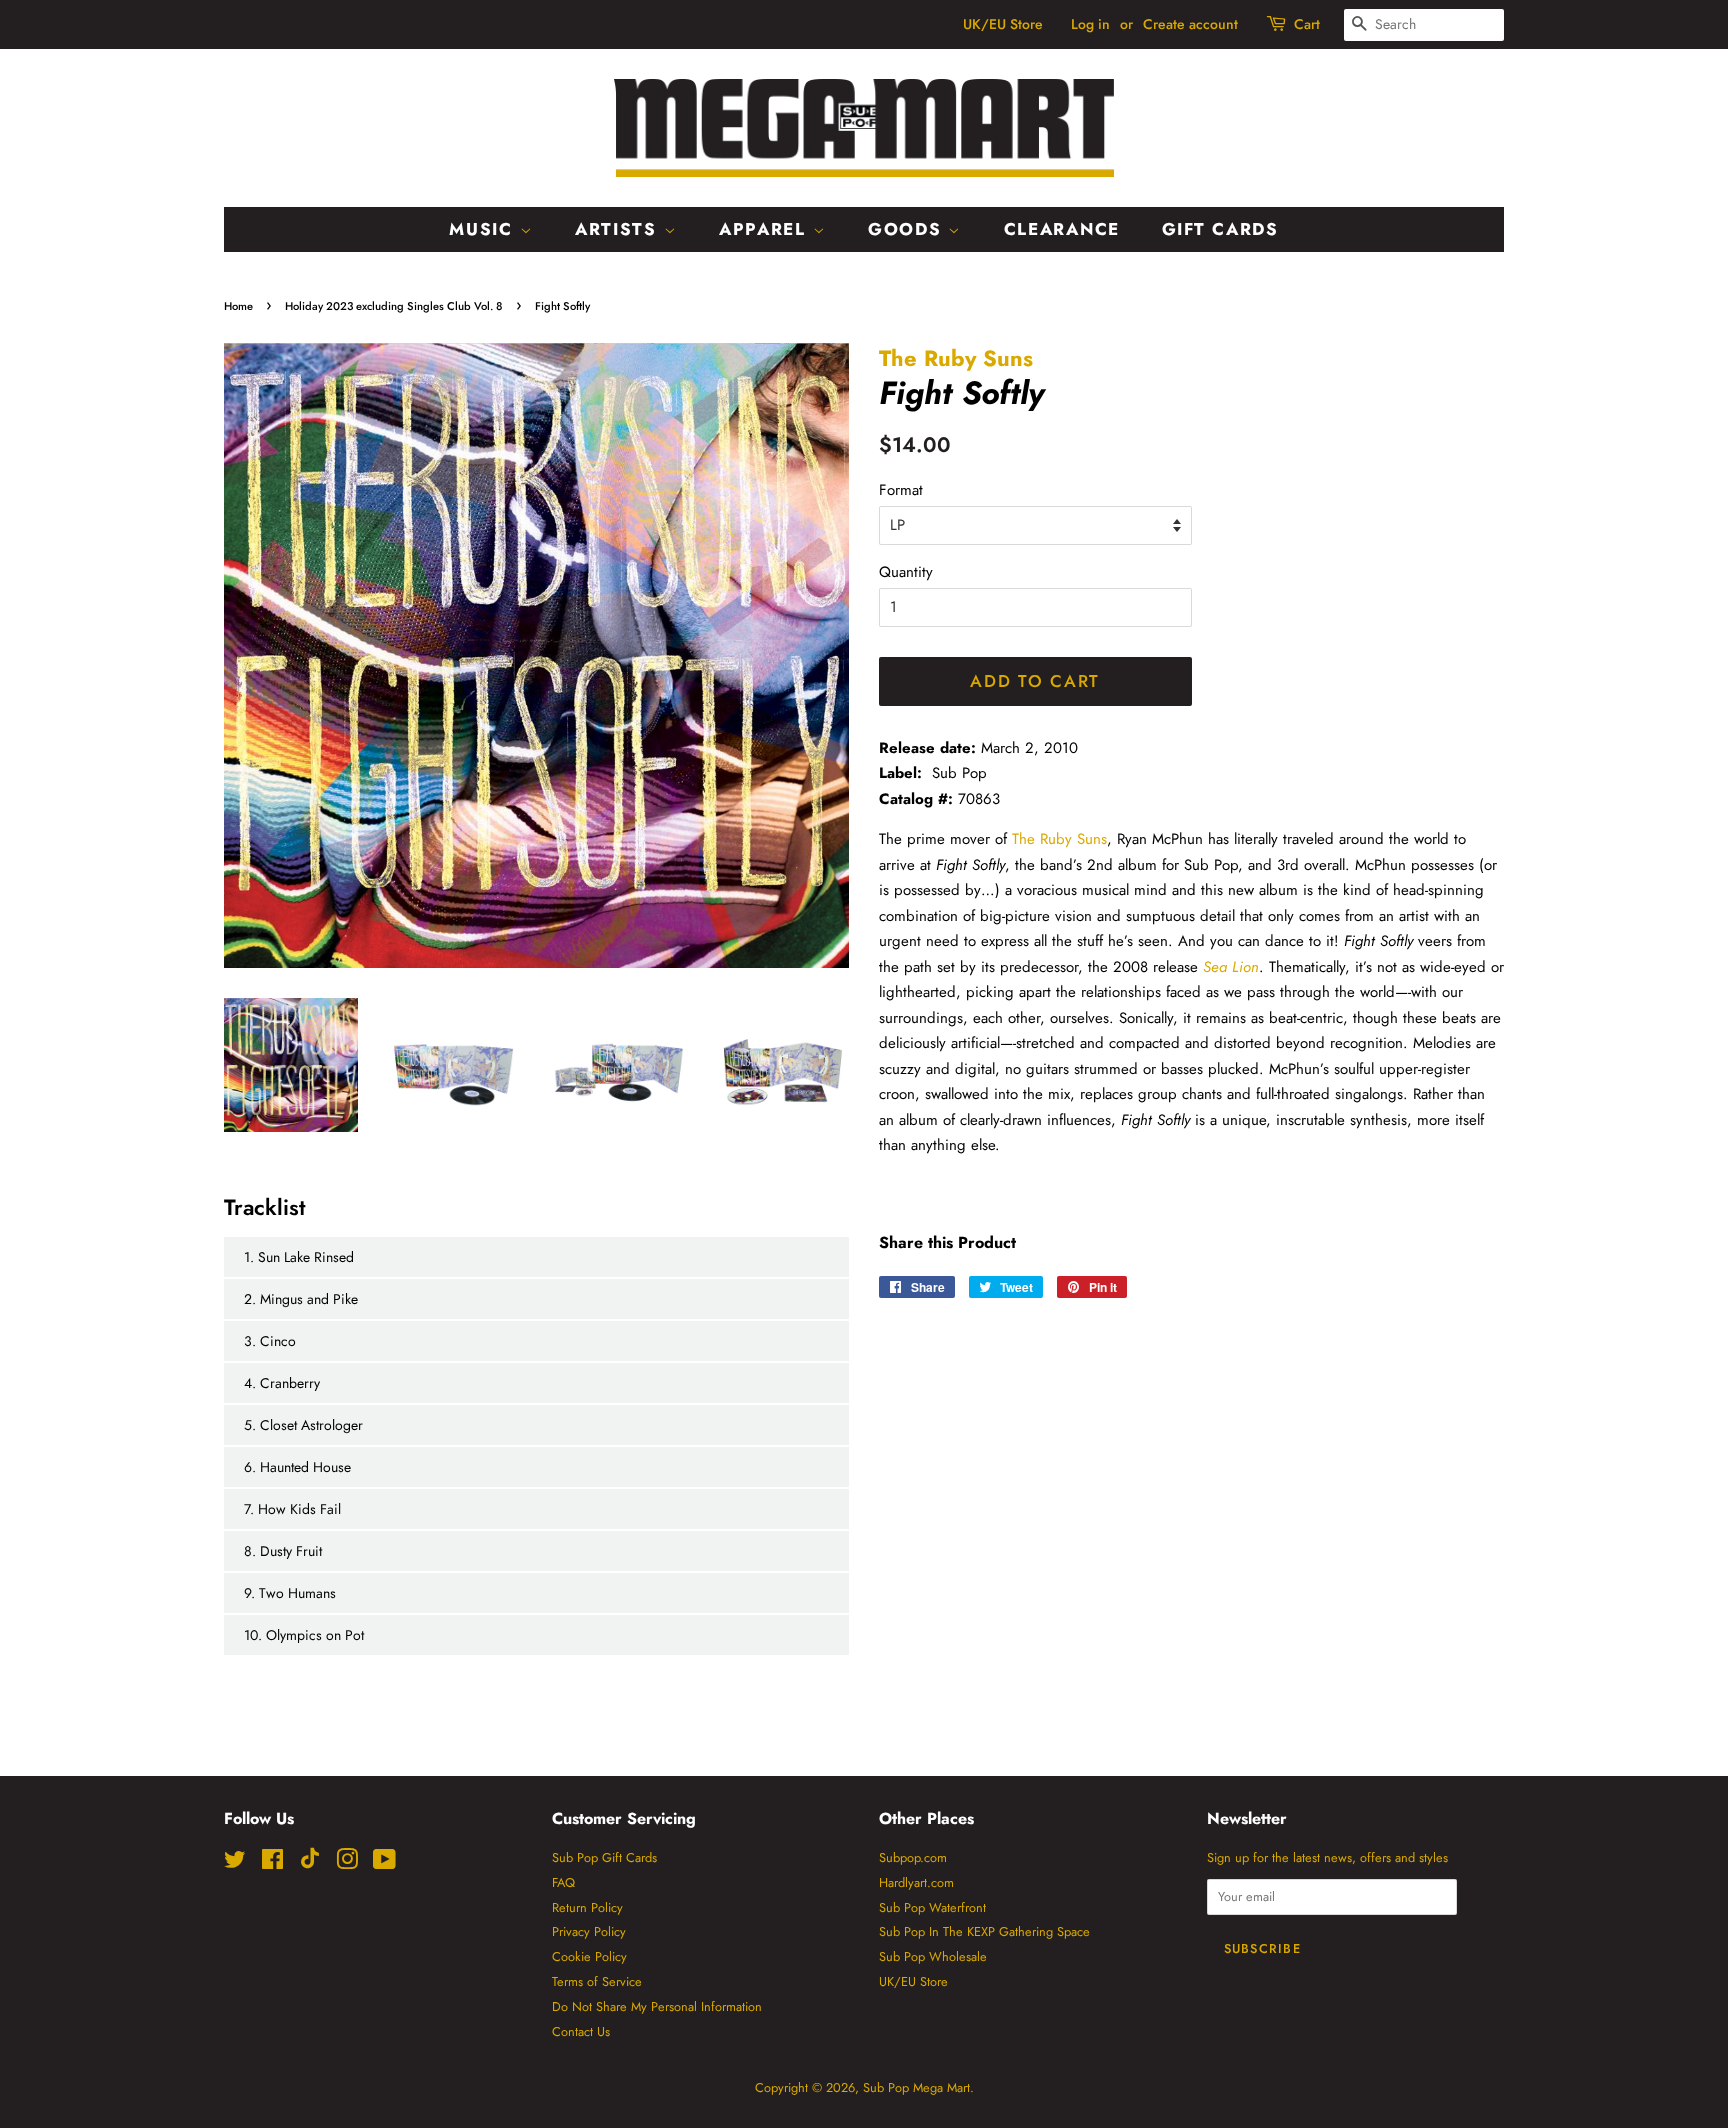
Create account (1190, 24)
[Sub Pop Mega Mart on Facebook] (272, 1863)
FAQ (563, 1882)
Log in (1090, 24)
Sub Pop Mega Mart (916, 2087)
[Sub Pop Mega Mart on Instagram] (347, 1863)
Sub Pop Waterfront (932, 1907)
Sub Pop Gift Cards (604, 1857)
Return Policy (587, 1907)
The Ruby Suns (956, 358)
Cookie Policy (589, 1956)
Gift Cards (1220, 229)
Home (238, 306)
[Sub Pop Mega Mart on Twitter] (235, 1863)
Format (901, 490)
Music (484, 229)
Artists (619, 229)
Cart (1307, 24)
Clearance (1062, 229)
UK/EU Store (1003, 24)
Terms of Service (597, 1981)
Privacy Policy (589, 1931)
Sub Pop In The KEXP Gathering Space (984, 1931)
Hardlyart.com (916, 1882)
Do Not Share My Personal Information (657, 2006)
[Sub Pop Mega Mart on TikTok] (310, 1864)
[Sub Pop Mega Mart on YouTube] (384, 1863)
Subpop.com (913, 1857)
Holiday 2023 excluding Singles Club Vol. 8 (394, 306)
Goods (908, 229)
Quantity (906, 572)
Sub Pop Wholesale (933, 1956)
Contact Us (581, 2031)
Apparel (766, 229)
